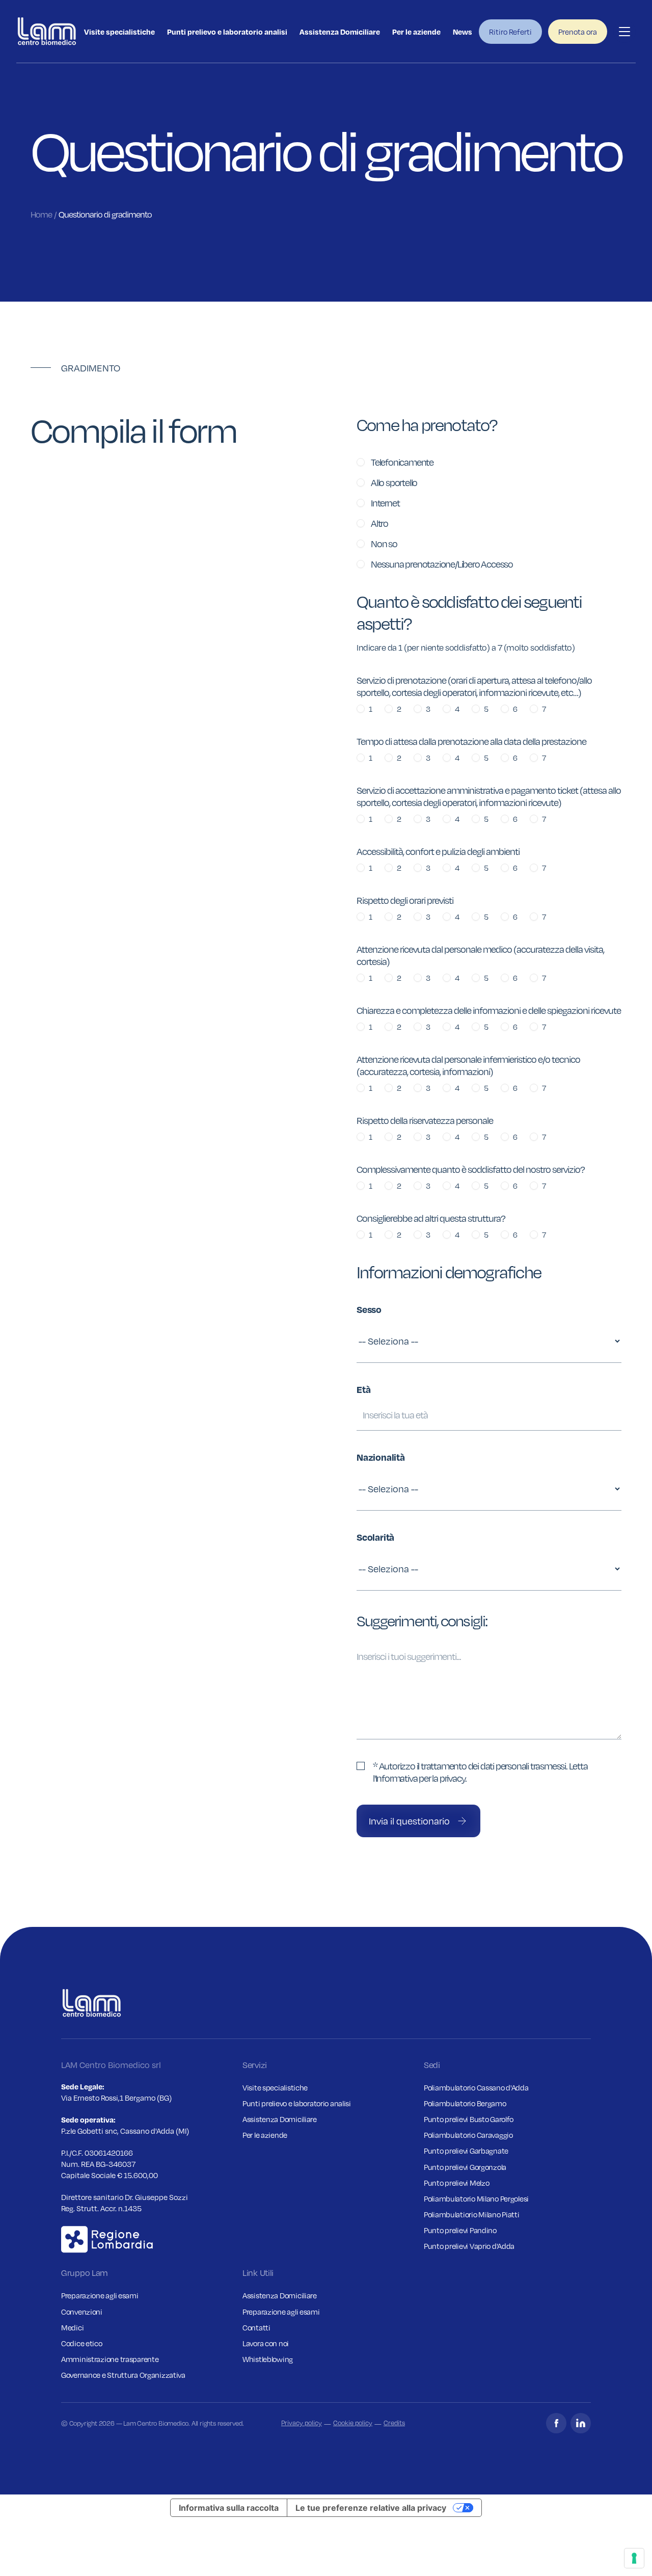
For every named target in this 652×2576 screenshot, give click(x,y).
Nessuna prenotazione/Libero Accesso (442, 564)
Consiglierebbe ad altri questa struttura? (431, 1218)
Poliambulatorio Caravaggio (468, 2135)
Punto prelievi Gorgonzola (465, 2167)
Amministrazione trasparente (110, 2359)
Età (363, 1389)
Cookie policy (353, 2423)
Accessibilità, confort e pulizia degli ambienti (438, 851)
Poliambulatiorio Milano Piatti (472, 2214)
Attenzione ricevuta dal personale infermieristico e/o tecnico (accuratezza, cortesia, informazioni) (468, 1065)
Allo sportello (394, 482)
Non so (384, 544)
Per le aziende (416, 32)
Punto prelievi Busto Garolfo (469, 2119)
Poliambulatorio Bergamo (465, 2103)
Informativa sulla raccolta (229, 2508)
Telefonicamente (402, 462)
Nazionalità (381, 1457)
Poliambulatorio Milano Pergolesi (476, 2198)
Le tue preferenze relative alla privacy (371, 2508)
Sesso (369, 1309)
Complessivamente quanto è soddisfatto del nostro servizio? (471, 1169)
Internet (385, 503)
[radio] (361, 462)
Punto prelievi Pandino (460, 2230)
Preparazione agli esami (100, 2295)
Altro (379, 523)
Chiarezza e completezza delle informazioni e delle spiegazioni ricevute (489, 1010)
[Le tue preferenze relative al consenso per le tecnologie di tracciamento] (634, 2558)
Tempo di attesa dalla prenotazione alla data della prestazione (471, 741)
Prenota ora (578, 32)
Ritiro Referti (510, 32)
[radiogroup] (489, 513)
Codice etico (82, 2343)
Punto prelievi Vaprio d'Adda (469, 2246)
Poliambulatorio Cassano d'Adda (476, 2087)
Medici (72, 2327)
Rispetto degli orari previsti (405, 900)
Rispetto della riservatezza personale (425, 1120)
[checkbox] (361, 1766)
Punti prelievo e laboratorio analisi (227, 32)
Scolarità (375, 1537)
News (463, 32)
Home (41, 215)
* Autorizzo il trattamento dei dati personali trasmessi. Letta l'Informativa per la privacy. (480, 1772)
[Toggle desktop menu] (624, 32)
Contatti (256, 2327)
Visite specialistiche (119, 32)
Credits (394, 2423)
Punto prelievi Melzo (456, 2183)
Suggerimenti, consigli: (422, 1621)
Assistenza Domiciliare (340, 32)
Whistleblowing (268, 2359)
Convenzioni (82, 2312)
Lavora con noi (266, 2343)
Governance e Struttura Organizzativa (123, 2375)
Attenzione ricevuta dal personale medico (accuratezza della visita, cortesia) (480, 955)
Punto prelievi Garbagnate (466, 2151)
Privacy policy (302, 2423)
